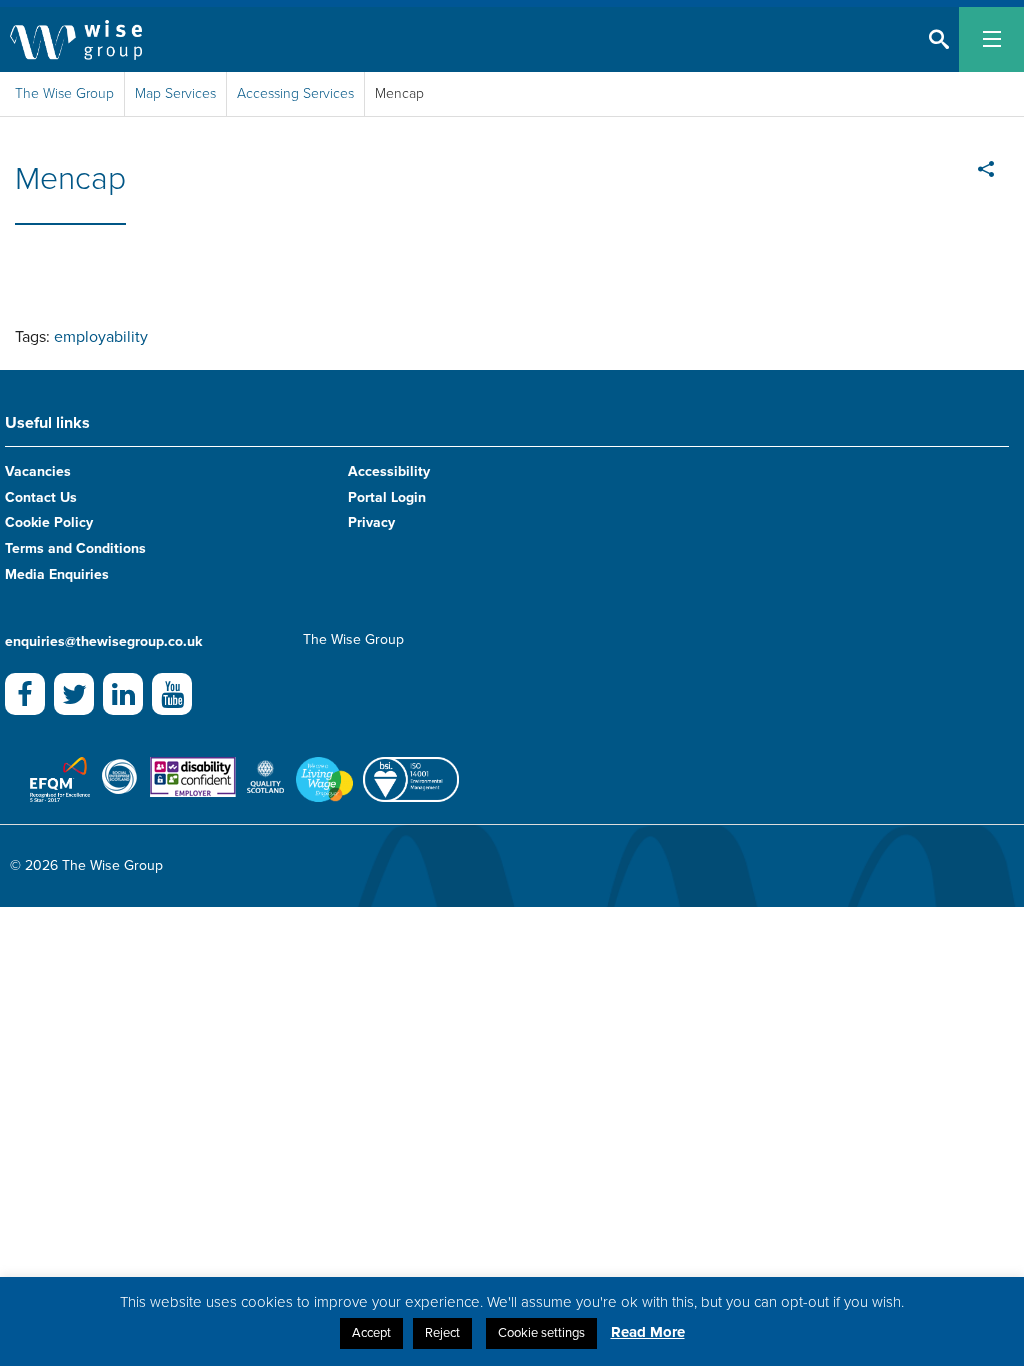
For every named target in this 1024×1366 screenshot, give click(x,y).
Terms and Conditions (75, 548)
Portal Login (387, 497)
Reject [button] (442, 1333)
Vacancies (38, 471)
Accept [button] (371, 1333)
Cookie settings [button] (541, 1333)
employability (101, 337)
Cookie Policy (49, 522)
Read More (648, 1332)
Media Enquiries (57, 574)
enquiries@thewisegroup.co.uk (103, 641)
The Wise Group (64, 93)
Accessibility (389, 471)
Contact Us (41, 497)
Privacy (371, 522)
